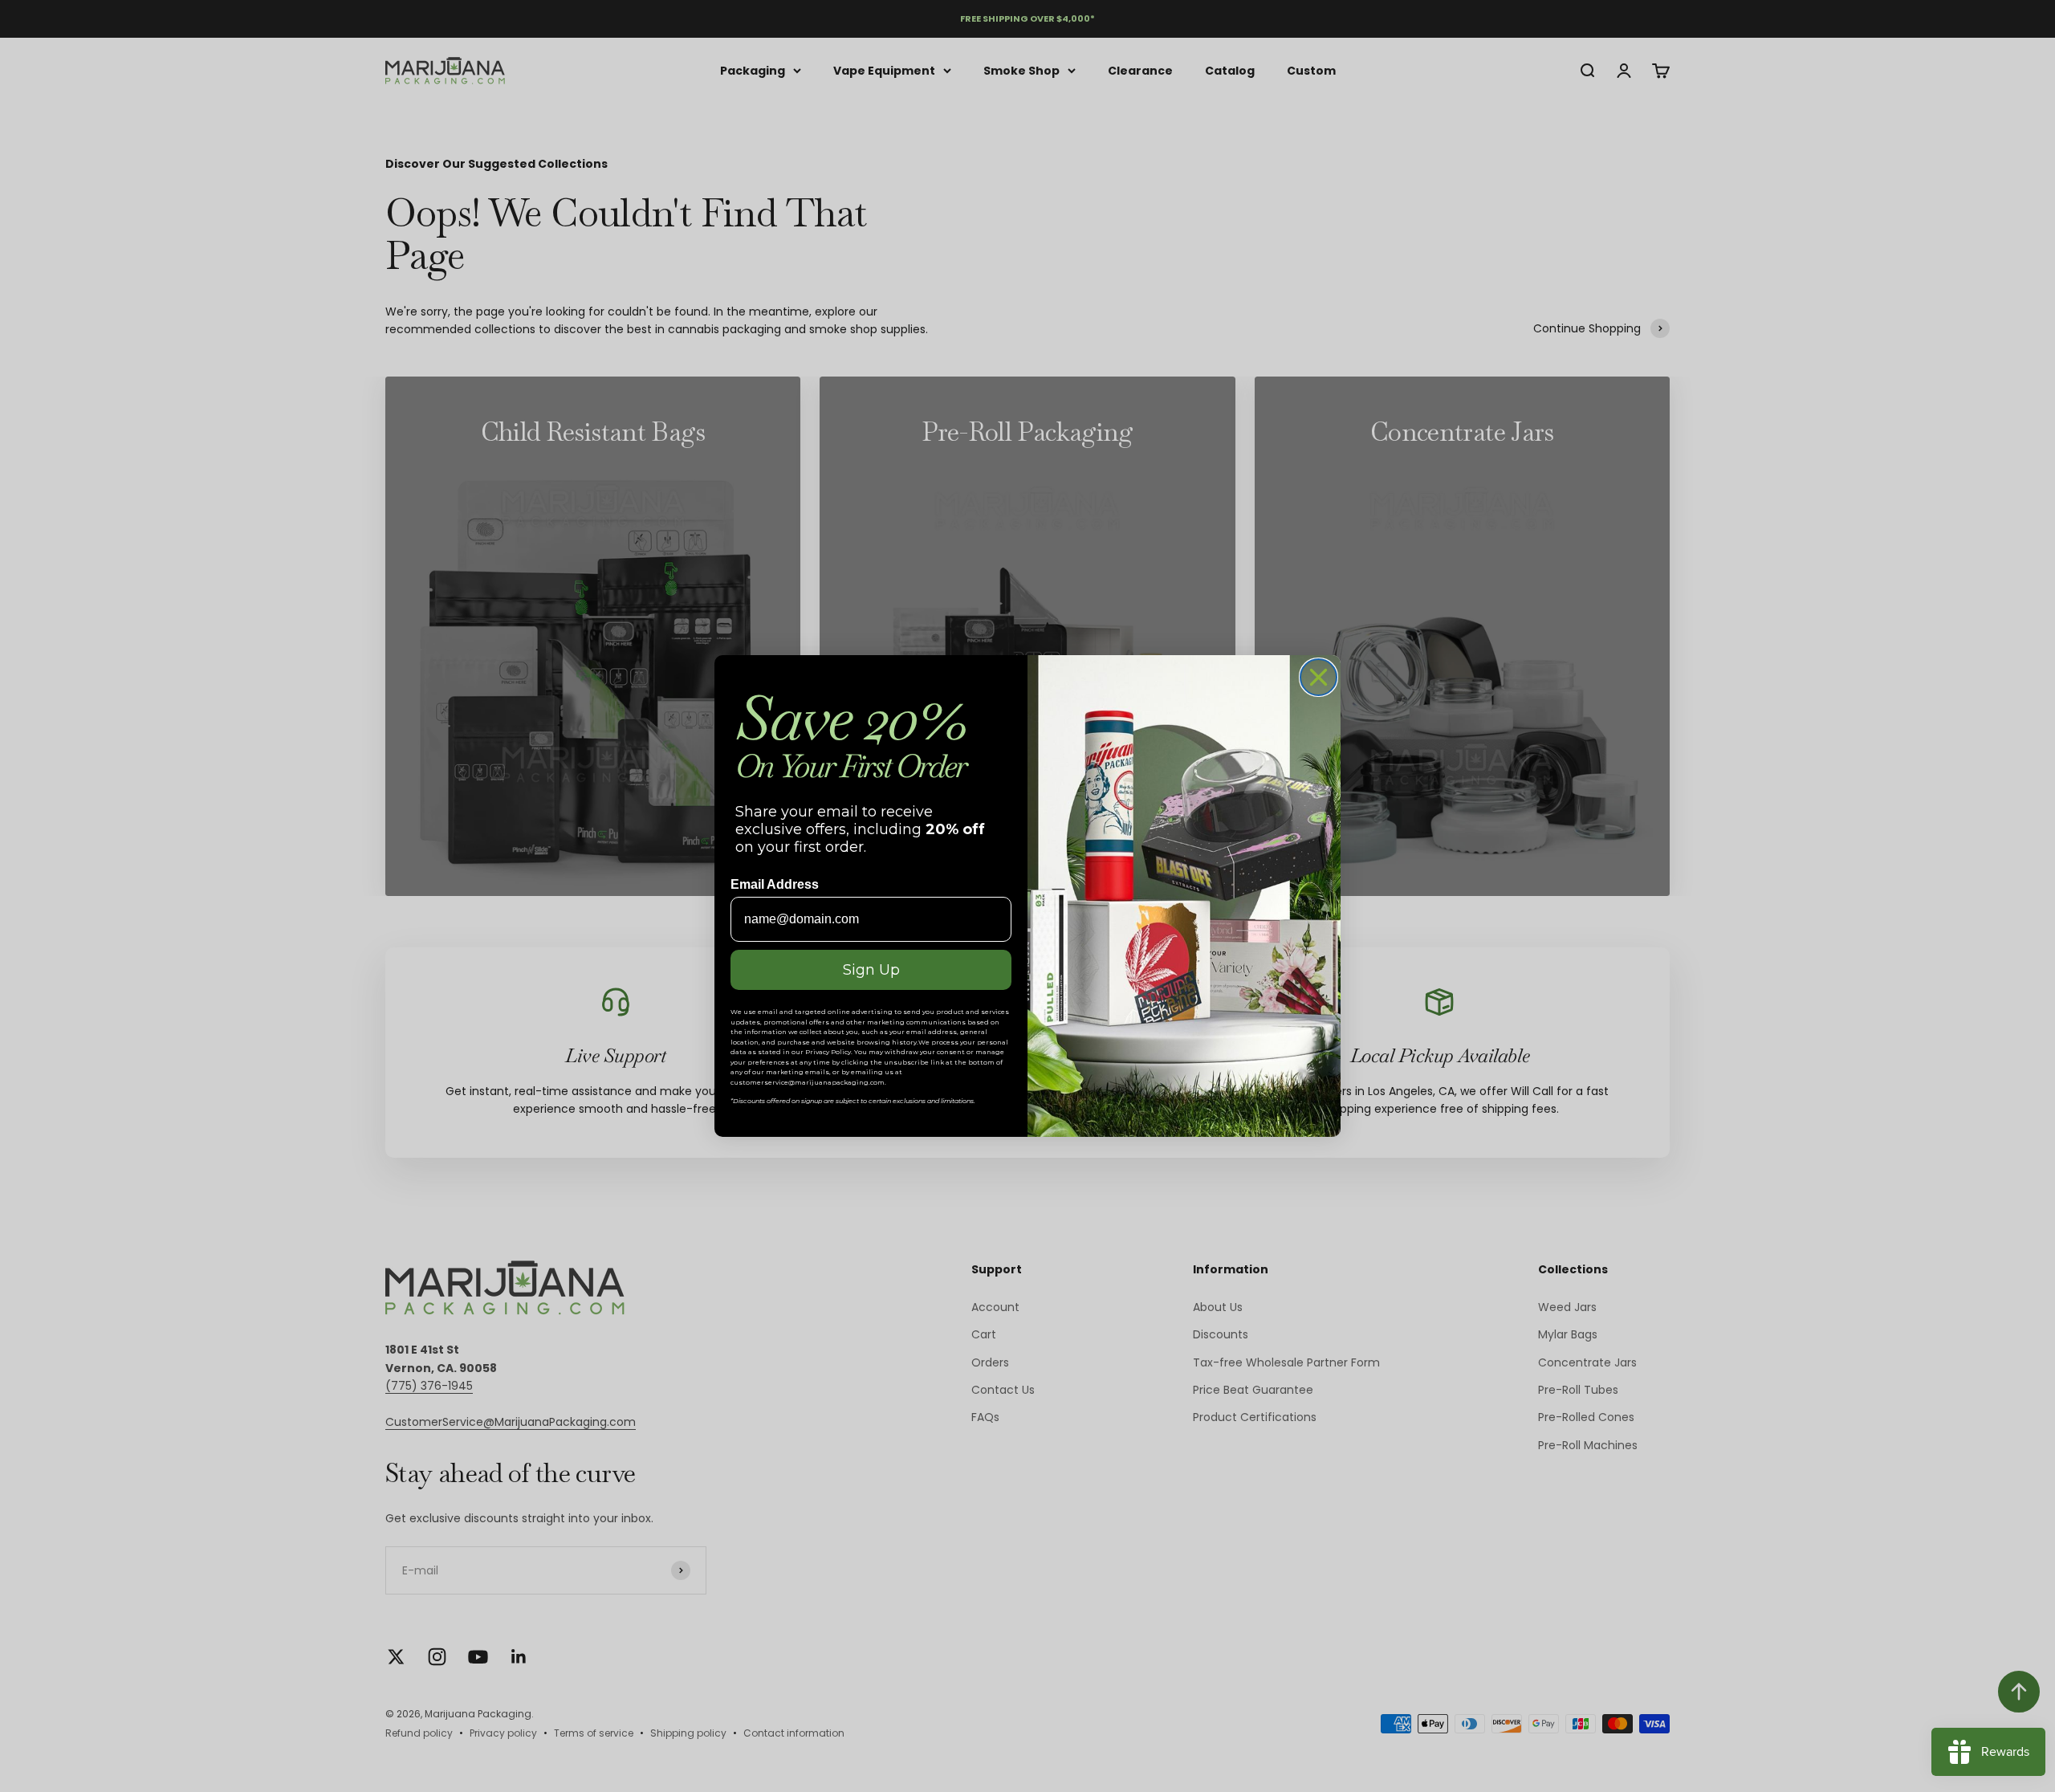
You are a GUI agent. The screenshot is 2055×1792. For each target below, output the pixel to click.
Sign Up (871, 970)
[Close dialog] (1318, 677)
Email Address (775, 884)
